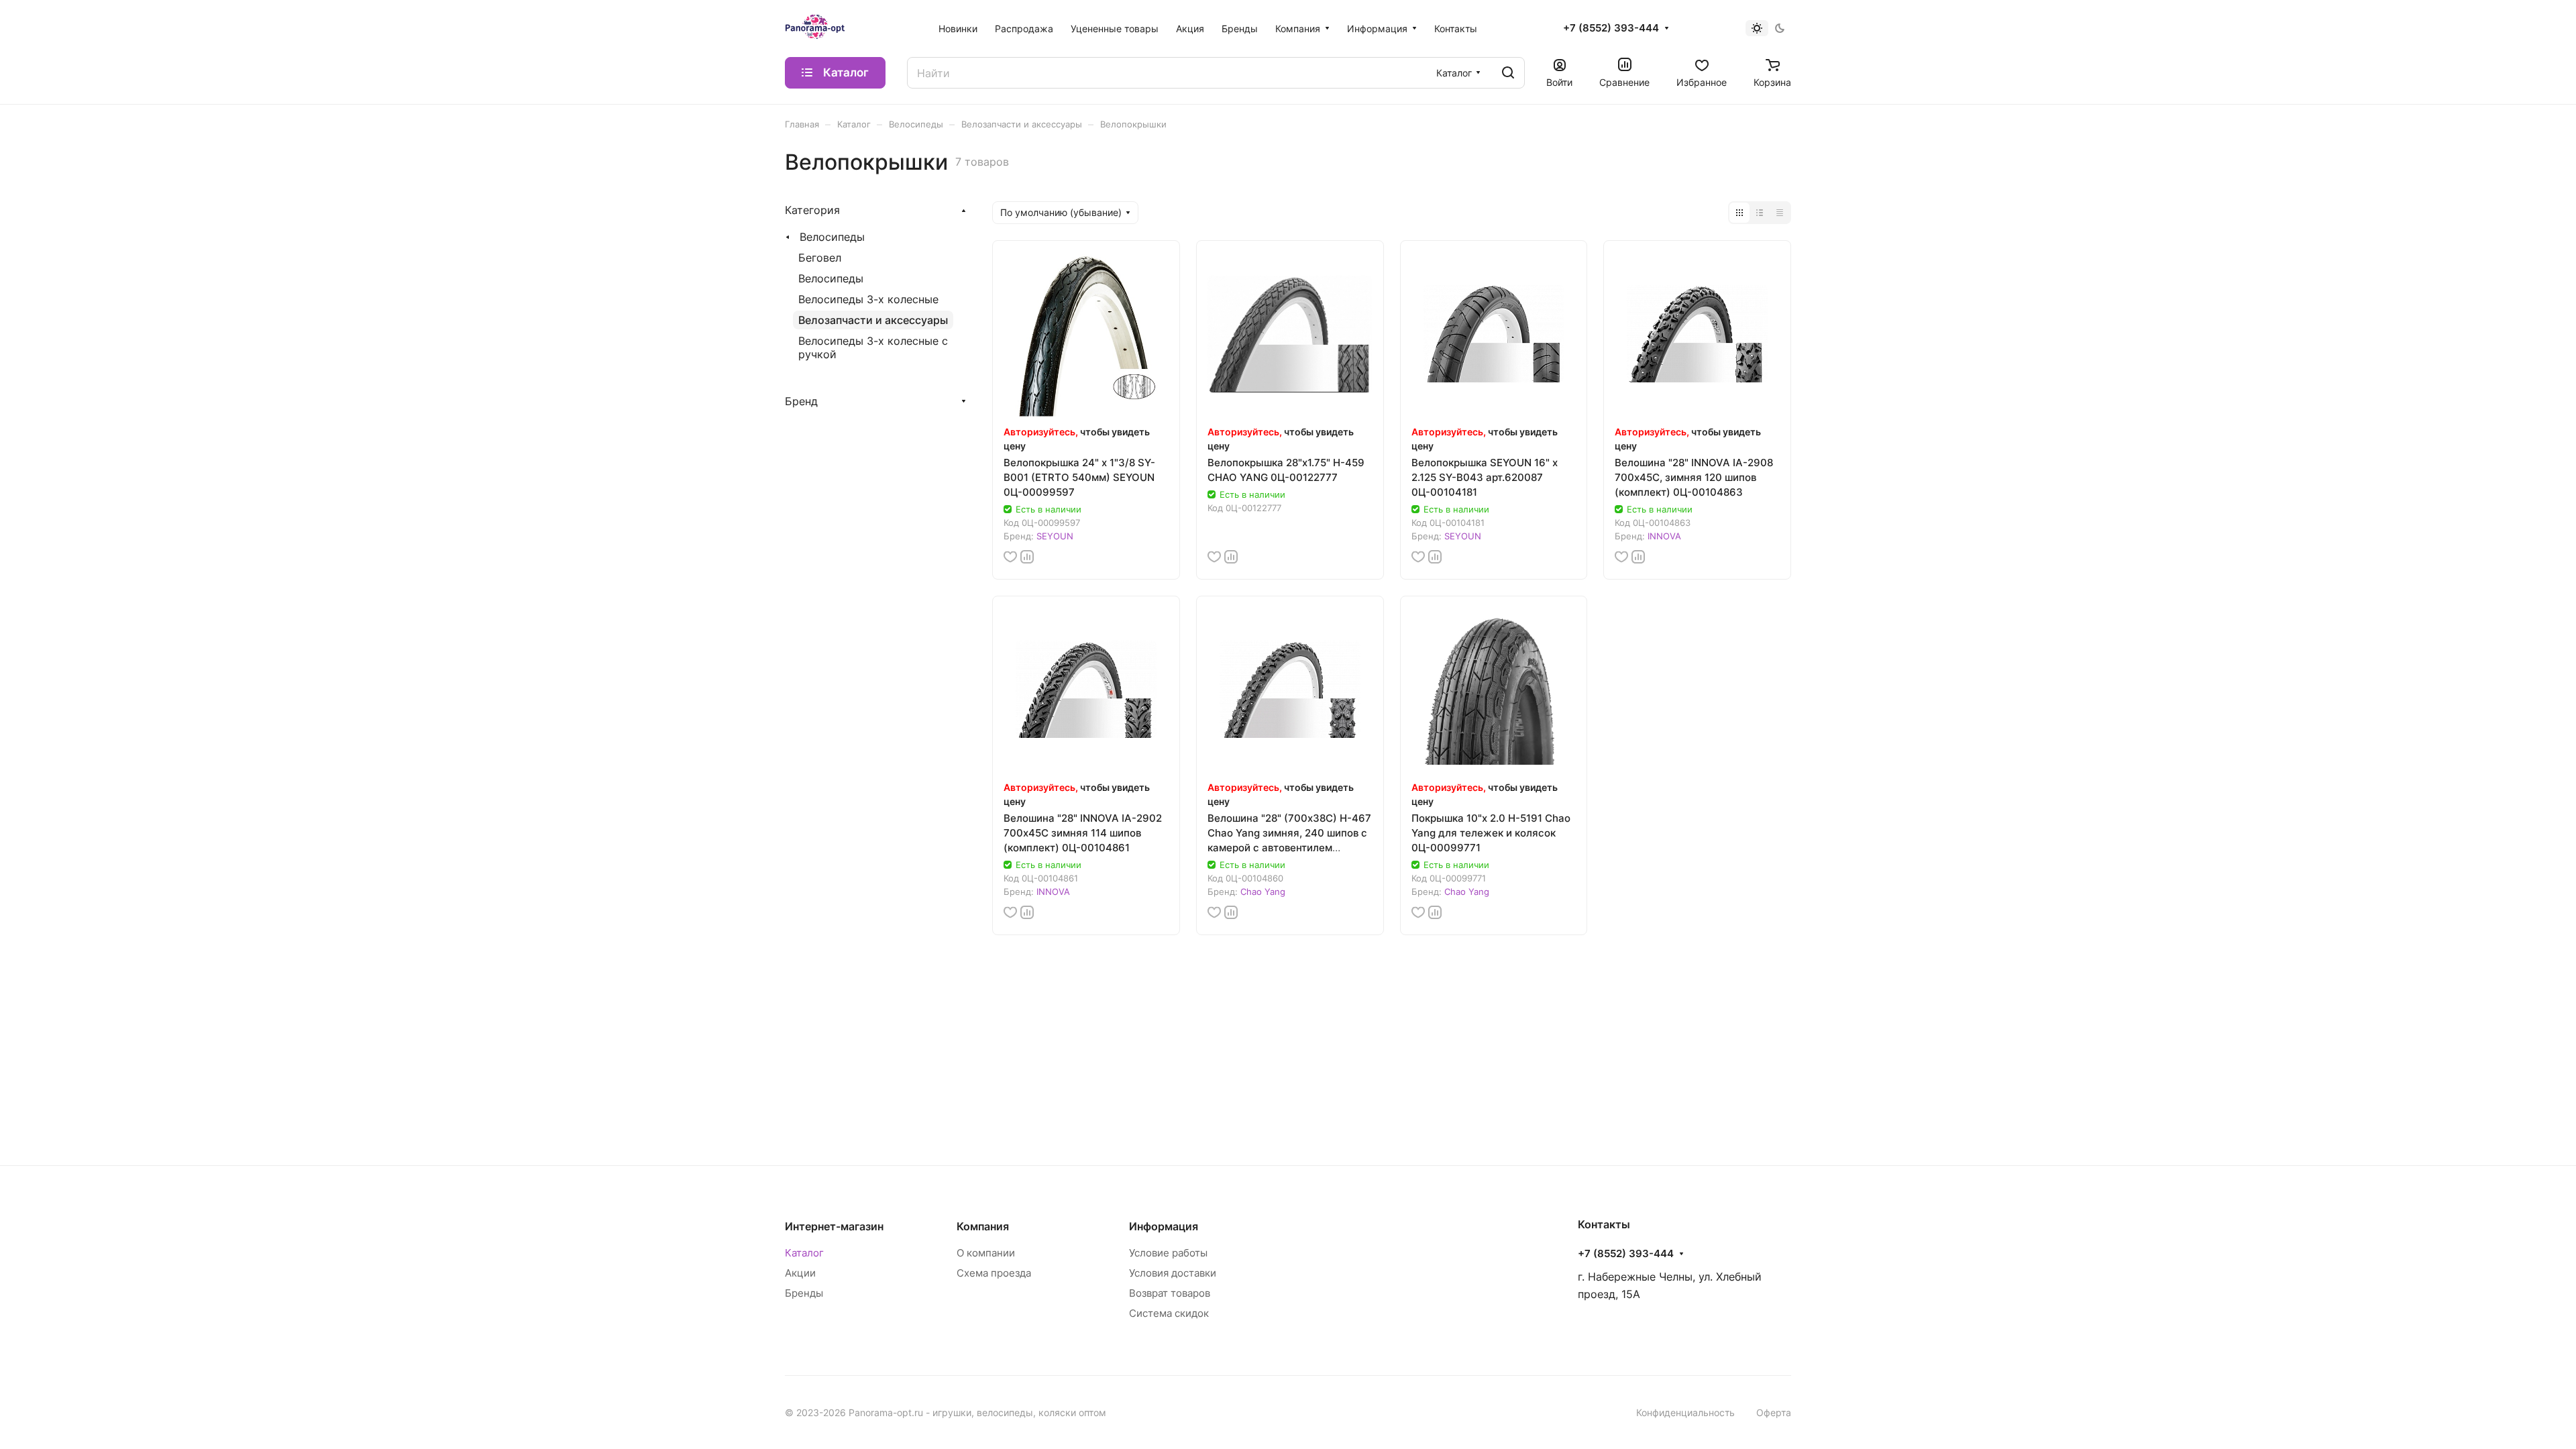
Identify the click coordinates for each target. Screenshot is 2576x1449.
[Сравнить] (1027, 557)
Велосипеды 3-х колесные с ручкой (873, 347)
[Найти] (1508, 73)
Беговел (820, 258)
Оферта (1774, 1412)
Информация (1164, 1226)
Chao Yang (1263, 892)
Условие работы (1168, 1253)
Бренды (804, 1293)
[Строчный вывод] (1760, 213)
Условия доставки (1173, 1273)
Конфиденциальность (1685, 1412)
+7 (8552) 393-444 (1611, 28)
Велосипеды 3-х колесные (868, 299)
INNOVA (1664, 536)
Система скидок (1169, 1313)
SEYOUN (1055, 536)
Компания (983, 1226)
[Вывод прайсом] (1780, 213)
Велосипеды (832, 237)
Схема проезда (994, 1273)
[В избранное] (1010, 557)
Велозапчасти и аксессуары (873, 320)
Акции (800, 1273)
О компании (986, 1253)
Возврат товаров (1170, 1293)
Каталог (804, 1253)
